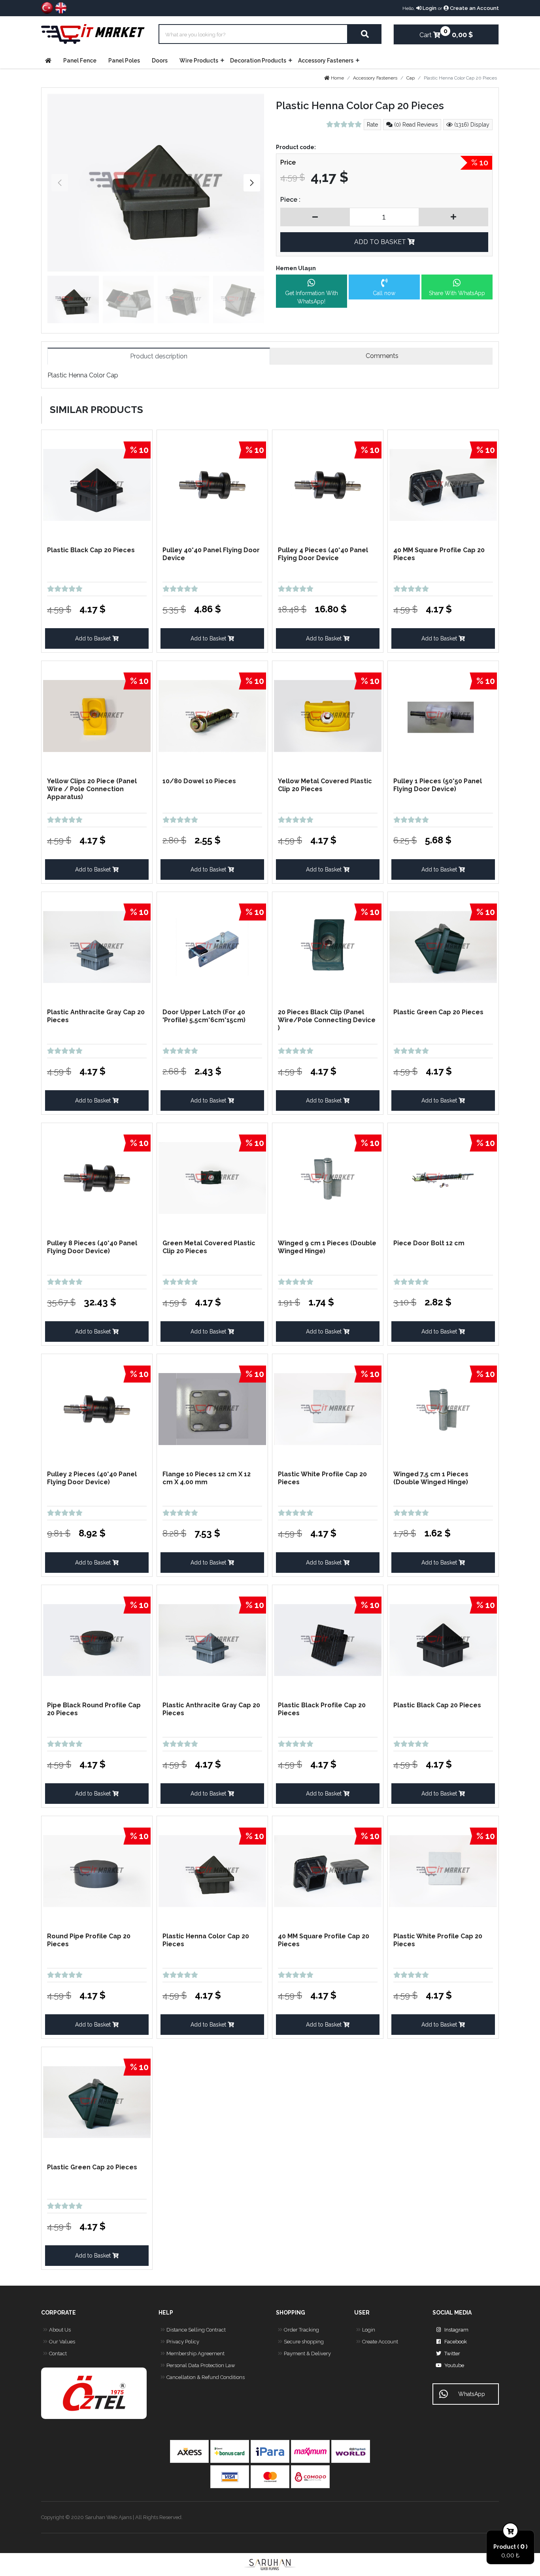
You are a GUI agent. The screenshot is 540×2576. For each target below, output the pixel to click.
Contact (58, 2353)
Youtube (454, 2365)
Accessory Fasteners (326, 61)
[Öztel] (94, 2393)
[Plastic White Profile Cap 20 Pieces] (328, 1408)
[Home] (50, 61)
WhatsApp (472, 2394)
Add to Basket (94, 638)
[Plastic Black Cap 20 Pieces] (97, 484)
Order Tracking (301, 2330)
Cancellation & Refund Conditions (206, 2377)
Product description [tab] (159, 356)
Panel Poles (124, 61)
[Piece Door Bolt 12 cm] (443, 1177)
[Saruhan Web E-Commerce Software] (270, 2565)
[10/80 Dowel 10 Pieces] (212, 715)
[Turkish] (47, 7)
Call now (384, 293)
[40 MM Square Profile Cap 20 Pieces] (443, 484)
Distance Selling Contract (196, 2330)
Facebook (456, 2342)
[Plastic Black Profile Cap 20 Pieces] (328, 1639)
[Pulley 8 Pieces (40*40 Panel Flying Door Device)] (97, 1177)
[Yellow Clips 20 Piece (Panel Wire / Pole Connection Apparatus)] (97, 715)
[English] (61, 7)
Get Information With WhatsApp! (312, 297)
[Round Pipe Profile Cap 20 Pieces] (97, 1870)
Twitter (452, 2353)
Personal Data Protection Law (201, 2365)
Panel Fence (80, 61)
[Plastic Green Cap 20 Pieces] (443, 946)
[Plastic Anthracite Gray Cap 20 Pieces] (97, 946)
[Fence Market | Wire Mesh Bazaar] (94, 34)
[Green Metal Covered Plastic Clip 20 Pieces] (212, 1177)
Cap (411, 78)
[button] (252, 183)
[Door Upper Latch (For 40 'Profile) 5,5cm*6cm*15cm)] (212, 946)
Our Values (62, 2342)
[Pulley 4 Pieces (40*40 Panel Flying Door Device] (328, 484)
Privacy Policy (183, 2342)
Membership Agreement (195, 2353)
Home (337, 78)
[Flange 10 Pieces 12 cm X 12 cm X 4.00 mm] (212, 1408)
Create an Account (474, 8)
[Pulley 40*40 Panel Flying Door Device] (212, 484)
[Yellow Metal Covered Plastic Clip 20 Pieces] (328, 715)
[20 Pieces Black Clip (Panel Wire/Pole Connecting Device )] (328, 946)
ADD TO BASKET (381, 242)
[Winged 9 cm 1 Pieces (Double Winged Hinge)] (328, 1177)
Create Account (380, 2342)
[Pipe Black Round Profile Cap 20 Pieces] (97, 1639)
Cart (430, 33)
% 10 (480, 163)
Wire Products (199, 61)
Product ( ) (510, 2546)
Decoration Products (258, 61)
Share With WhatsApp (457, 293)
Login (429, 8)
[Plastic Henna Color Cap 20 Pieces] (156, 183)
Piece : (290, 200)
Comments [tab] (381, 356)
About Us (60, 2330)
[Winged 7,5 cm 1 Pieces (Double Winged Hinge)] (443, 1408)
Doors (160, 61)
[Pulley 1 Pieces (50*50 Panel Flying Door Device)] (443, 715)
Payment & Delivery (307, 2353)
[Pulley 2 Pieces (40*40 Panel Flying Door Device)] (97, 1408)
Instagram (456, 2330)
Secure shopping (304, 2342)
